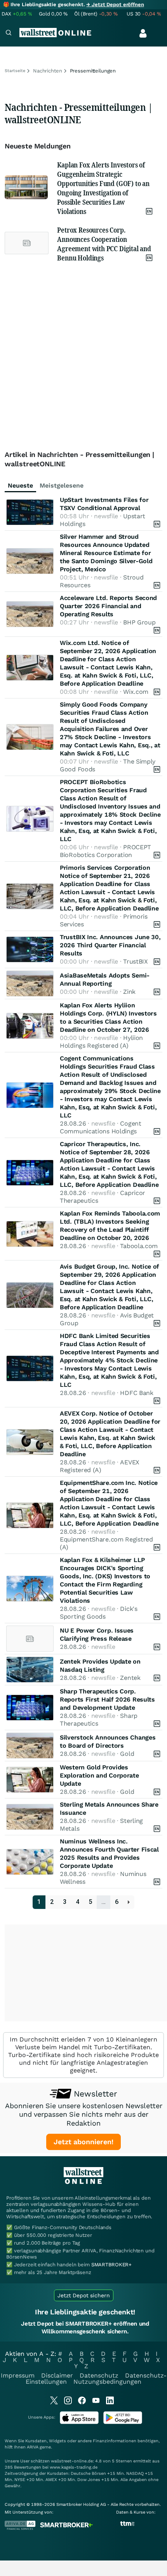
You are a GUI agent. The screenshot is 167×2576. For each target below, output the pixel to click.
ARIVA (33, 2447)
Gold (127, 1754)
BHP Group (139, 622)
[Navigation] (9, 34)
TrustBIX (136, 961)
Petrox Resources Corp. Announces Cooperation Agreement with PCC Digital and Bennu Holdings (104, 244)
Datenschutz (99, 2375)
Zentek (130, 1678)
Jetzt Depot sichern (84, 2295)
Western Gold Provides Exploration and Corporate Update (99, 1775)
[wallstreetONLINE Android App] (123, 2422)
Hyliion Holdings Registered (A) (101, 1042)
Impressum (18, 2375)
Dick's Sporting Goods (99, 1613)
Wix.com (136, 692)
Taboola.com (139, 1246)
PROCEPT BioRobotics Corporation (105, 851)
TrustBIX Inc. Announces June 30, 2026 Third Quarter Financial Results (110, 945)
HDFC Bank (137, 1393)
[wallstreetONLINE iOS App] (79, 2422)
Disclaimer (57, 2375)
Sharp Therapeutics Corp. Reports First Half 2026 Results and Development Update (107, 1699)
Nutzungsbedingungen (107, 2382)
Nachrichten (48, 71)
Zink (129, 992)
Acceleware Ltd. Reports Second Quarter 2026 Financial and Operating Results (108, 606)
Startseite (15, 71)
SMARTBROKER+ (111, 2265)
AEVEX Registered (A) (100, 1466)
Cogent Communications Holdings (101, 1127)
